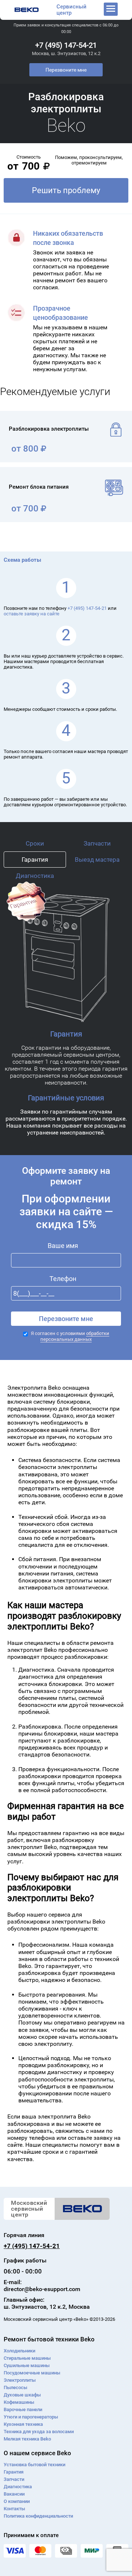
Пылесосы (15, 2387)
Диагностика (35, 876)
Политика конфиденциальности (38, 2516)
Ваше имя (63, 1246)
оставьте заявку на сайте (32, 614)
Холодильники (19, 2351)
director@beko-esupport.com (42, 2289)
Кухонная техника (23, 2424)
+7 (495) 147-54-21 (66, 45)
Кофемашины (19, 2402)
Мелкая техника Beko (27, 2439)
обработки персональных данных (75, 1336)
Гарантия (35, 860)
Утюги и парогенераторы (31, 2417)
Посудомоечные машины (32, 2373)
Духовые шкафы (22, 2395)
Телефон (63, 1279)
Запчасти (97, 843)
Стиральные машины (27, 2358)
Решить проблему (66, 190)
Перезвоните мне (66, 70)
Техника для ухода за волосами (39, 2432)
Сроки (35, 843)
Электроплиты (20, 2380)
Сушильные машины (27, 2365)
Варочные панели (23, 2409)
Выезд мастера (97, 860)
